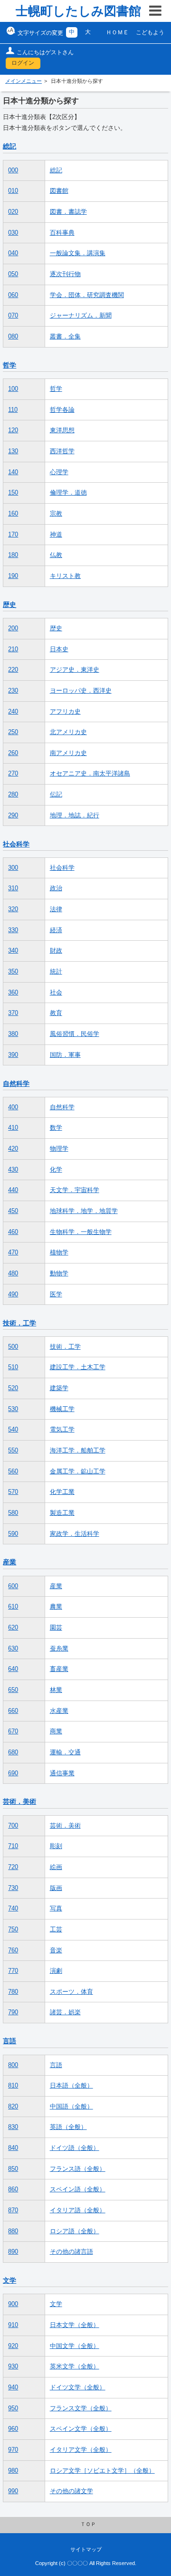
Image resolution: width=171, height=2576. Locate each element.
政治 (56, 888)
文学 (9, 2280)
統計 (56, 972)
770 (13, 1971)
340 (13, 951)
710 (13, 1846)
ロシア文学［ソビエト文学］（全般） (102, 2471)
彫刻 (56, 1846)
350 (13, 972)
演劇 (56, 1971)
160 (13, 514)
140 (13, 472)
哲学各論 (62, 410)
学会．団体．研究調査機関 (87, 295)
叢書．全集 (65, 337)
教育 (56, 1013)
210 (13, 649)
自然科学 (16, 1084)
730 (13, 1888)
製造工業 (62, 1513)
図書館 (59, 191)
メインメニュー (24, 81)
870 (13, 2210)
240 (13, 712)
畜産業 (59, 1669)
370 (13, 1013)
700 (13, 1826)
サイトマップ (86, 2549)
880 (13, 2231)
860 (13, 2189)
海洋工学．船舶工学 (78, 1451)
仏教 (56, 555)
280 (13, 795)
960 (13, 2429)
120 (13, 430)
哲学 (9, 365)
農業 (56, 1607)
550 (13, 1451)
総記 (9, 146)
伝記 (56, 795)
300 (13, 868)
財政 (56, 951)
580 (13, 1513)
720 (13, 1867)
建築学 (59, 1388)
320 (13, 909)
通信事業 (62, 1773)
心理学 (59, 472)
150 (13, 493)
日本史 (59, 649)
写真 (56, 1909)
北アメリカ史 (68, 732)
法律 (56, 909)
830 (13, 2127)
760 (13, 1950)
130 (13, 451)
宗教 (56, 514)
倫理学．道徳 (68, 493)
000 (13, 170)
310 (13, 888)
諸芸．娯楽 (65, 2012)
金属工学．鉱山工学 (78, 1472)
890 (13, 2252)
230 (13, 691)
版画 (56, 1888)
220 (13, 670)
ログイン (23, 63)
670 (13, 1731)
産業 (9, 1562)
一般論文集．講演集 (78, 253)
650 (13, 1690)
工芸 (56, 1930)
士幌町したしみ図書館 (78, 11)
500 (13, 1347)
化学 (56, 1170)
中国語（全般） (71, 2107)
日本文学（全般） (75, 2325)
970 (13, 2450)
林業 (56, 1690)
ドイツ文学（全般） (78, 2387)
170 (13, 535)
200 (13, 628)
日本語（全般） (71, 2086)
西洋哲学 (62, 451)
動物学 (59, 1273)
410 (13, 1128)
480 (13, 1273)
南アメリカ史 (68, 753)
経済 (56, 930)
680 (13, 1752)
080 (13, 337)
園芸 (56, 1628)
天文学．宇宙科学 (75, 1190)
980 (13, 2471)
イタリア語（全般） (78, 2210)
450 (13, 1211)
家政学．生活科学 (75, 1534)
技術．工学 (19, 1323)
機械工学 (62, 1409)
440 (13, 1190)
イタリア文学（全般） (81, 2450)
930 (13, 2367)
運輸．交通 (65, 1752)
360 (13, 993)
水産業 (59, 1711)
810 (13, 2086)
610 (13, 1607)
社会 (56, 993)
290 (13, 816)
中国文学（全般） (75, 2346)
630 (13, 1649)
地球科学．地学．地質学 (84, 1211)
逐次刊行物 (65, 274)
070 (13, 316)
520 (13, 1388)
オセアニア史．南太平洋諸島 (90, 774)
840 (13, 2148)
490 (13, 1294)
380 (13, 1034)
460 (13, 1232)
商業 (56, 1731)
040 (13, 253)
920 (13, 2346)
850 (13, 2169)
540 (13, 1430)
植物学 (59, 1253)
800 (13, 2065)
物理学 (59, 1149)
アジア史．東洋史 (75, 670)
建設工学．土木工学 (78, 1367)
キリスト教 (65, 576)
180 (13, 555)
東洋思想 (62, 430)
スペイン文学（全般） (81, 2429)
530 (13, 1409)
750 (13, 1930)
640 (13, 1669)
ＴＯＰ (88, 2524)
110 (13, 410)
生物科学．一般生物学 (81, 1232)
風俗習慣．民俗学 (75, 1034)
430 (13, 1170)
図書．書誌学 (68, 212)
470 (13, 1253)
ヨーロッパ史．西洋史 (81, 691)
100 (13, 389)
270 (13, 774)
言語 (9, 2041)
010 (13, 191)
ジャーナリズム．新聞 (81, 316)
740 (13, 1909)
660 (13, 1711)
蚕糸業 (59, 1649)
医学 (56, 1294)
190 (13, 576)
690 (13, 1773)
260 (13, 753)
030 (13, 233)
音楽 (56, 1950)
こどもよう (150, 32)
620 (13, 1628)
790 (13, 2012)
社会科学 (16, 844)
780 (13, 1992)
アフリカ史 (65, 712)
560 (13, 1472)
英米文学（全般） (75, 2367)
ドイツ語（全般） (75, 2148)
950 (13, 2408)
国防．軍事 (65, 1055)
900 (13, 2304)
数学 (56, 1128)
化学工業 (62, 1492)
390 (13, 1055)
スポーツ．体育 (71, 1992)
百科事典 (62, 233)
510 (13, 1367)
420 (13, 1149)
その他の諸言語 (71, 2252)
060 (13, 295)
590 (13, 1534)
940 (13, 2387)
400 (13, 1107)
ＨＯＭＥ (117, 32)
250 (13, 732)
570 (13, 1492)
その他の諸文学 (71, 2491)
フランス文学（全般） (81, 2408)
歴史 (9, 605)
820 (13, 2107)
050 (13, 274)
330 (13, 930)
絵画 (56, 1867)
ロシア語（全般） (75, 2231)
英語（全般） (68, 2127)
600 (13, 1586)
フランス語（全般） (78, 2169)
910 (13, 2325)
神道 (56, 535)
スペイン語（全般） (78, 2189)
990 (13, 2491)
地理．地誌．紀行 (75, 816)
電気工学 (62, 1430)
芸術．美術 (19, 1801)
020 (13, 212)
